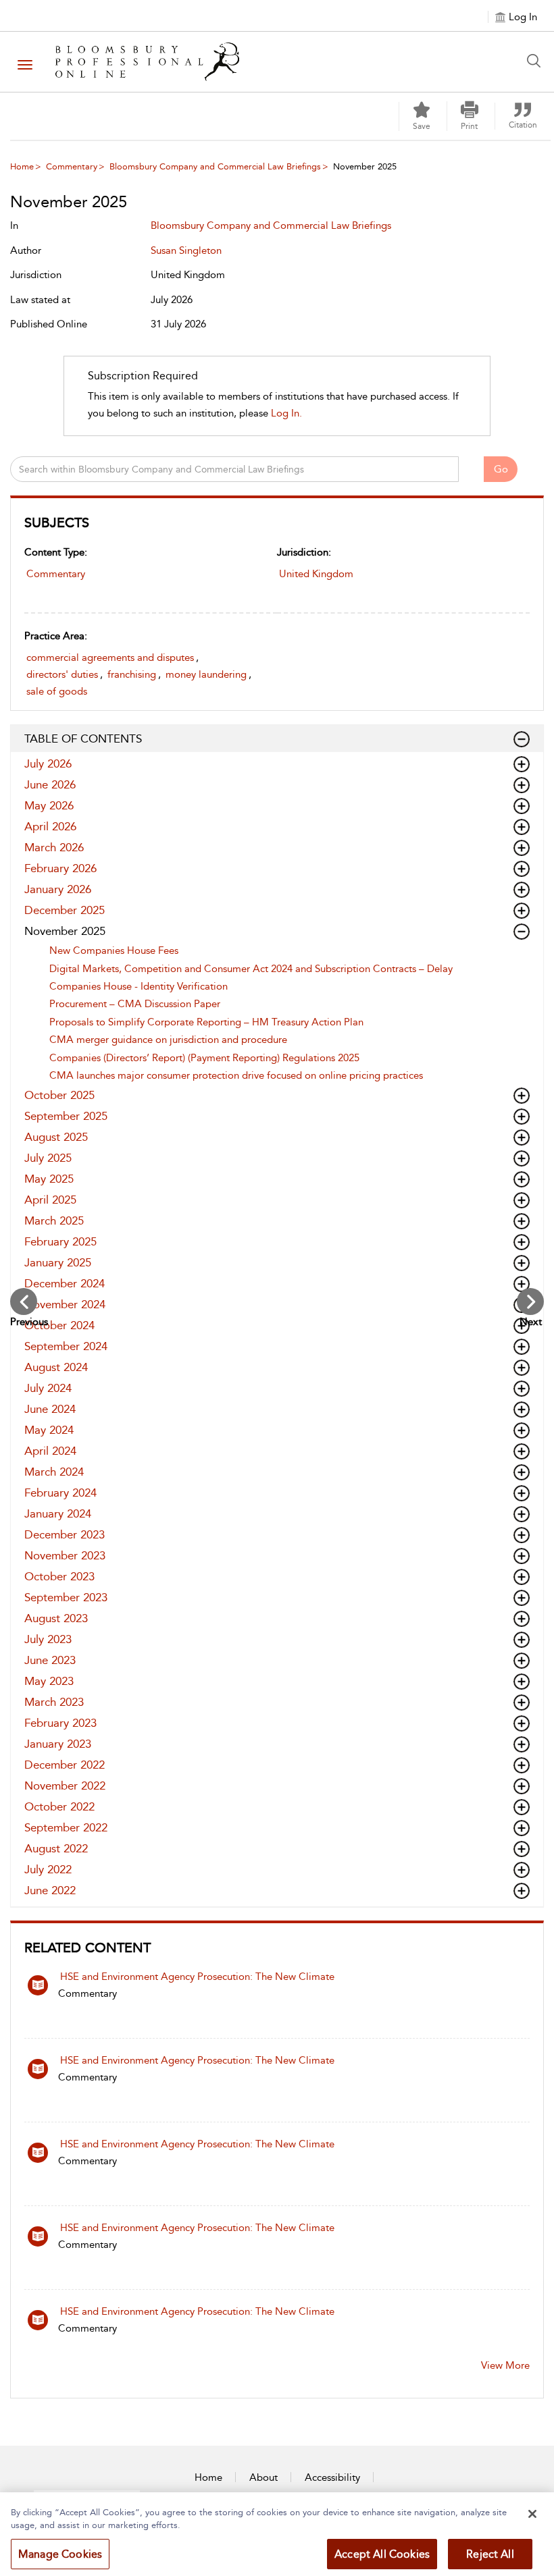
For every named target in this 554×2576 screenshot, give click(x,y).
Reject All (490, 2554)
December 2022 (65, 1765)
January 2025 (58, 1262)
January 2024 (58, 1513)
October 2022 (59, 1806)
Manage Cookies (60, 2554)
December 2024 (65, 1283)
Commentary (72, 166)
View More (505, 2365)
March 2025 (54, 1220)
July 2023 (48, 1639)
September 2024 (66, 1346)
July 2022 (48, 1869)
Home (22, 166)
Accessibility (332, 2477)
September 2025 (66, 1116)
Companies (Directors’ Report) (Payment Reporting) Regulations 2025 (204, 1058)
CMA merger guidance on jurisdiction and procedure (168, 1040)
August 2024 (56, 1367)
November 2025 (65, 931)
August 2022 (56, 1848)
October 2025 (59, 1095)
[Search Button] (537, 61)
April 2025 (50, 1200)
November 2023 (65, 1555)
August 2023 (56, 1618)
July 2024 (48, 1388)
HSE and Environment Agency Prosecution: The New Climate (197, 1977)
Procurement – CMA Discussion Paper (135, 1004)
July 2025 (48, 1158)
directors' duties (62, 674)
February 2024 (60, 1493)
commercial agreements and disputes (110, 658)
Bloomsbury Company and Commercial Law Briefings (215, 166)
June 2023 (50, 1660)
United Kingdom (316, 574)
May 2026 (49, 805)
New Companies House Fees (114, 950)
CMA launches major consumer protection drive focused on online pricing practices (236, 1075)
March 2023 (54, 1702)
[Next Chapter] (530, 1302)
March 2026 (54, 847)
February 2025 (60, 1241)
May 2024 (49, 1430)
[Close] (532, 2514)
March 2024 (54, 1472)
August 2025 (56, 1137)
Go (501, 469)
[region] (277, 2534)
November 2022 (65, 1786)
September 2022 (66, 1827)
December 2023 (65, 1534)
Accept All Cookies (382, 2554)
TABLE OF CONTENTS (83, 739)
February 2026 (60, 868)
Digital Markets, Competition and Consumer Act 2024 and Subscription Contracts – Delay (251, 969)
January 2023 (58, 1744)
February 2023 (60, 1723)
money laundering (206, 674)
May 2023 (49, 1681)
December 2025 (65, 910)
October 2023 (59, 1576)
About (263, 2477)
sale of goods (57, 691)
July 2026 (48, 763)
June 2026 (50, 784)
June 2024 (50, 1409)
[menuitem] (66, 166)
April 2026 (50, 826)
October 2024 (59, 1325)
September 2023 (66, 1597)
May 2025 (49, 1179)
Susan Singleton (186, 250)
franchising (132, 674)
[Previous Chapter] (24, 1302)
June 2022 (50, 1890)
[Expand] (522, 739)
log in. (286, 413)
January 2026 (58, 889)
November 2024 (65, 1304)
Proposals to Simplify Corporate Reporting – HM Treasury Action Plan (206, 1022)
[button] (470, 116)
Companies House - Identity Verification (138, 986)
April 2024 (50, 1451)
